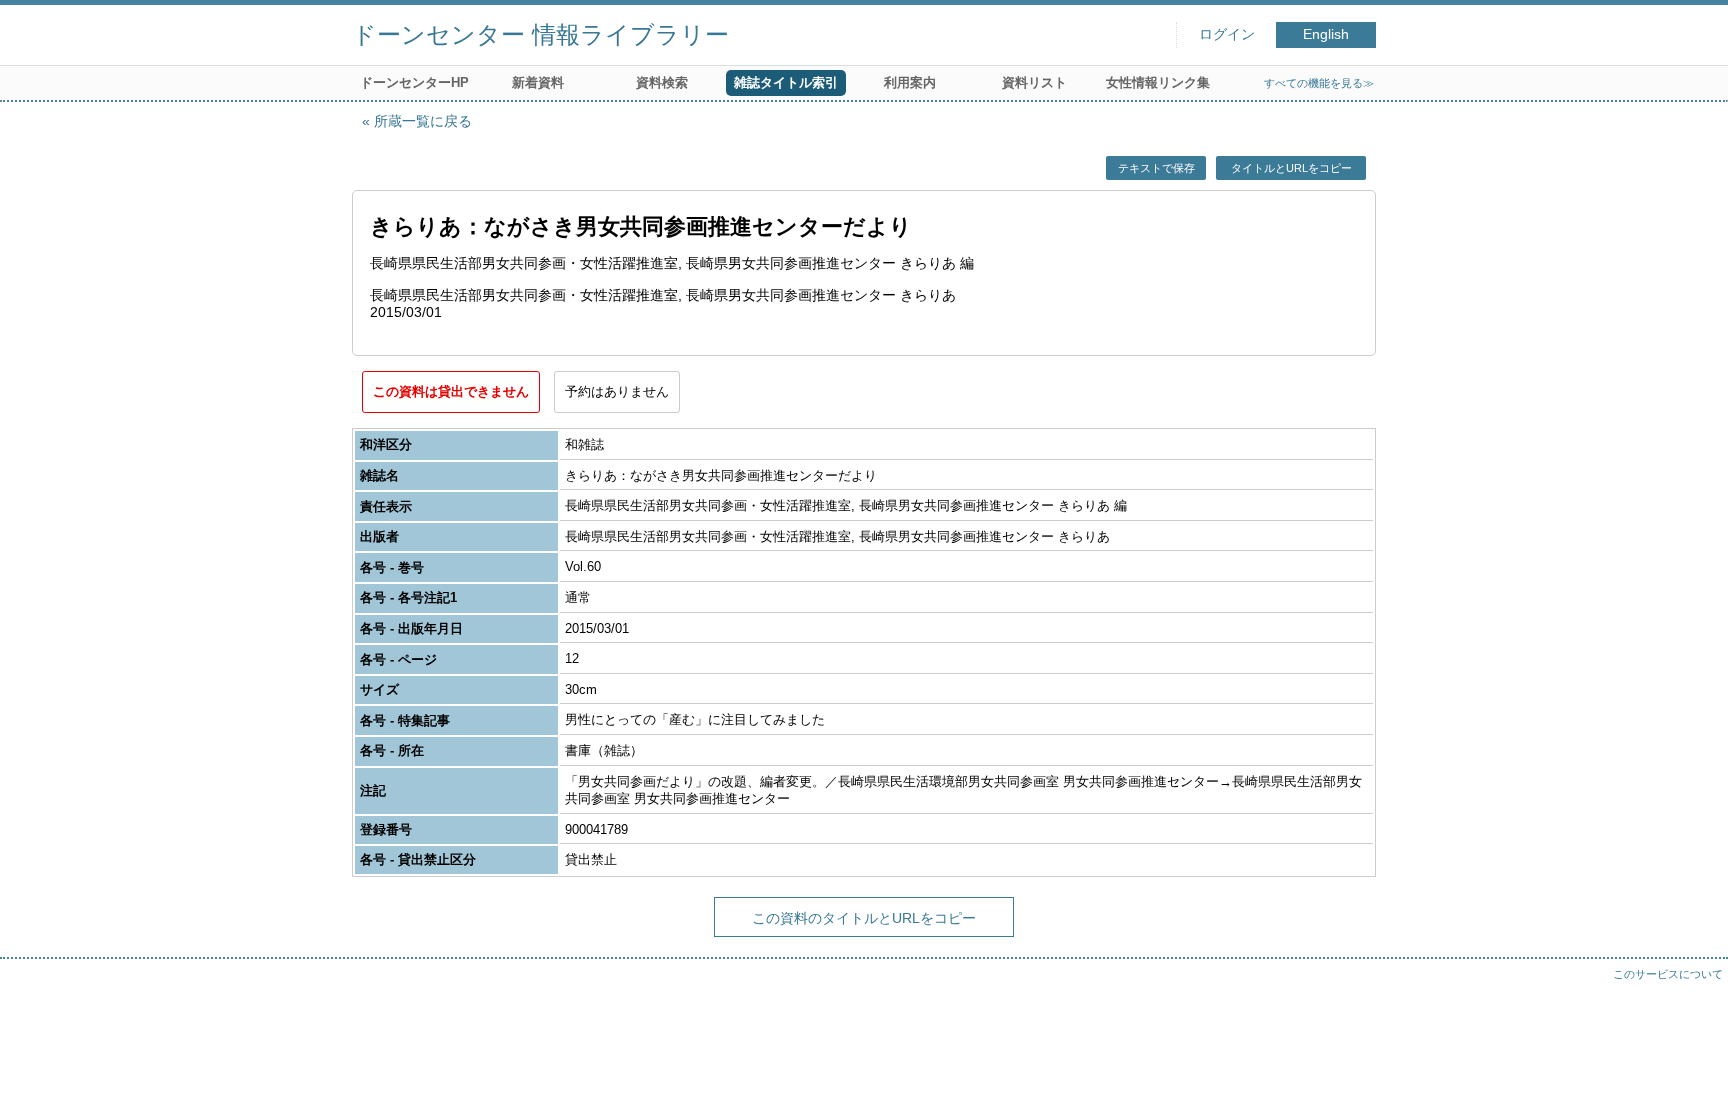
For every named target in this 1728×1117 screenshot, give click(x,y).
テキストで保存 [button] (1156, 168)
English (1326, 34)
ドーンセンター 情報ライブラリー (540, 34)
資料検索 (662, 82)
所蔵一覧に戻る (423, 121)
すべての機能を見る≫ (1319, 83)
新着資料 (538, 82)
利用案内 (910, 82)
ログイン (1227, 34)
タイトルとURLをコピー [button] (1291, 168)
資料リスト (1034, 82)
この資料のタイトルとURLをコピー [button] (864, 918)
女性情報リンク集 (1158, 82)
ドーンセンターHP (414, 82)
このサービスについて (1668, 974)
